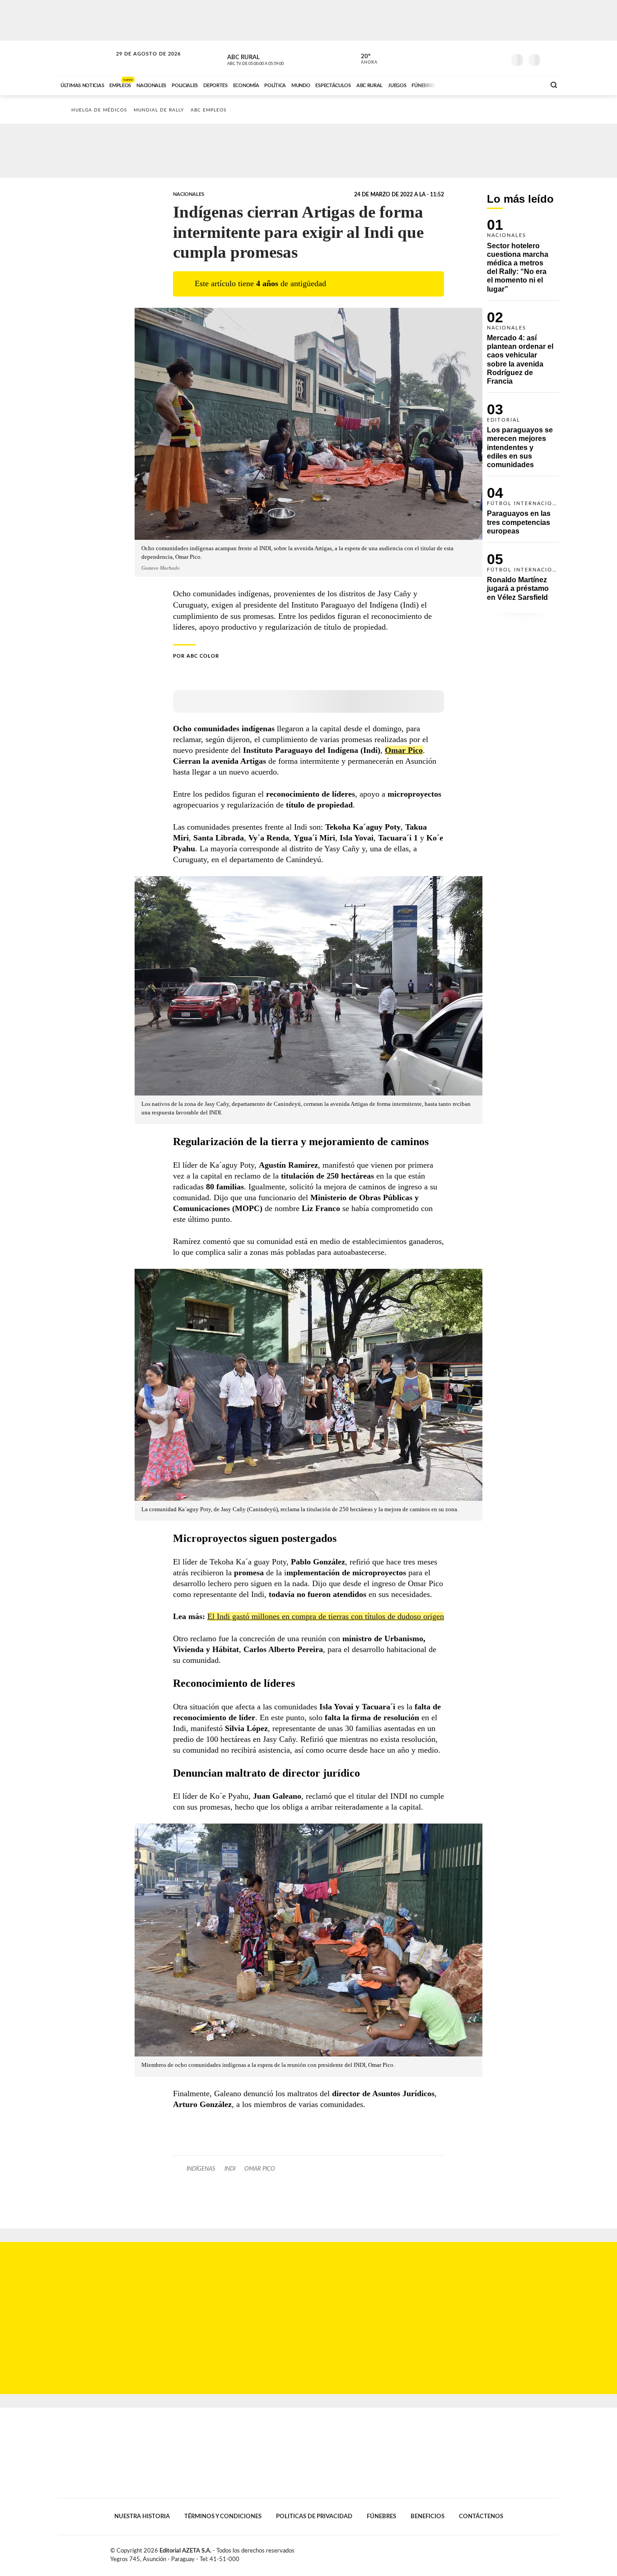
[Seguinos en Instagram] (499, 58)
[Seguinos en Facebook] (458, 58)
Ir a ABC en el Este (140, 63)
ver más (364, 59)
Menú (551, 59)
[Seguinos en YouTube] (485, 58)
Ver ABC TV (272, 59)
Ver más (523, 260)
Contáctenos (481, 2516)
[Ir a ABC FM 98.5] (527, 84)
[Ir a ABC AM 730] (491, 84)
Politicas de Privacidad (314, 2516)
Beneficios (428, 2516)
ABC (86, 58)
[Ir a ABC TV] (466, 84)
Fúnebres (381, 2516)
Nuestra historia (142, 2516)
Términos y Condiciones (223, 2516)
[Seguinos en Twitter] (472, 58)
